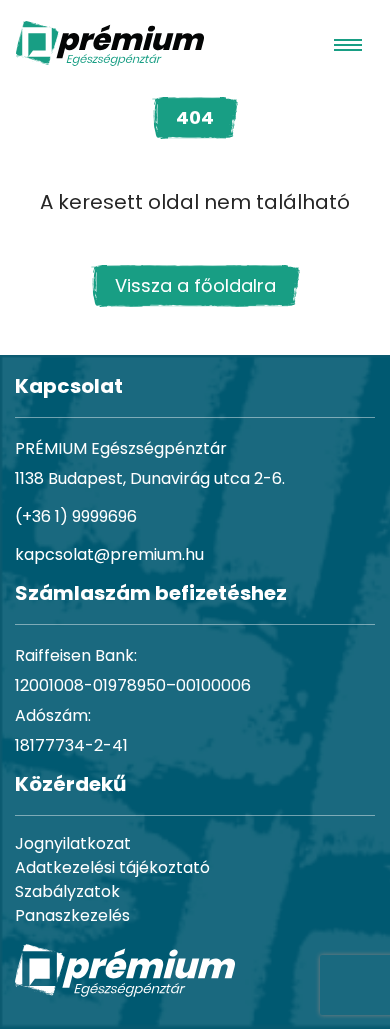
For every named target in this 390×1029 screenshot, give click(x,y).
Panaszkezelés (72, 915)
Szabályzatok (67, 891)
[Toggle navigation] (348, 44)
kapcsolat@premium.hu (109, 554)
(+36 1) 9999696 (76, 516)
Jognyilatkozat (73, 843)
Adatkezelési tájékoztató (112, 867)
